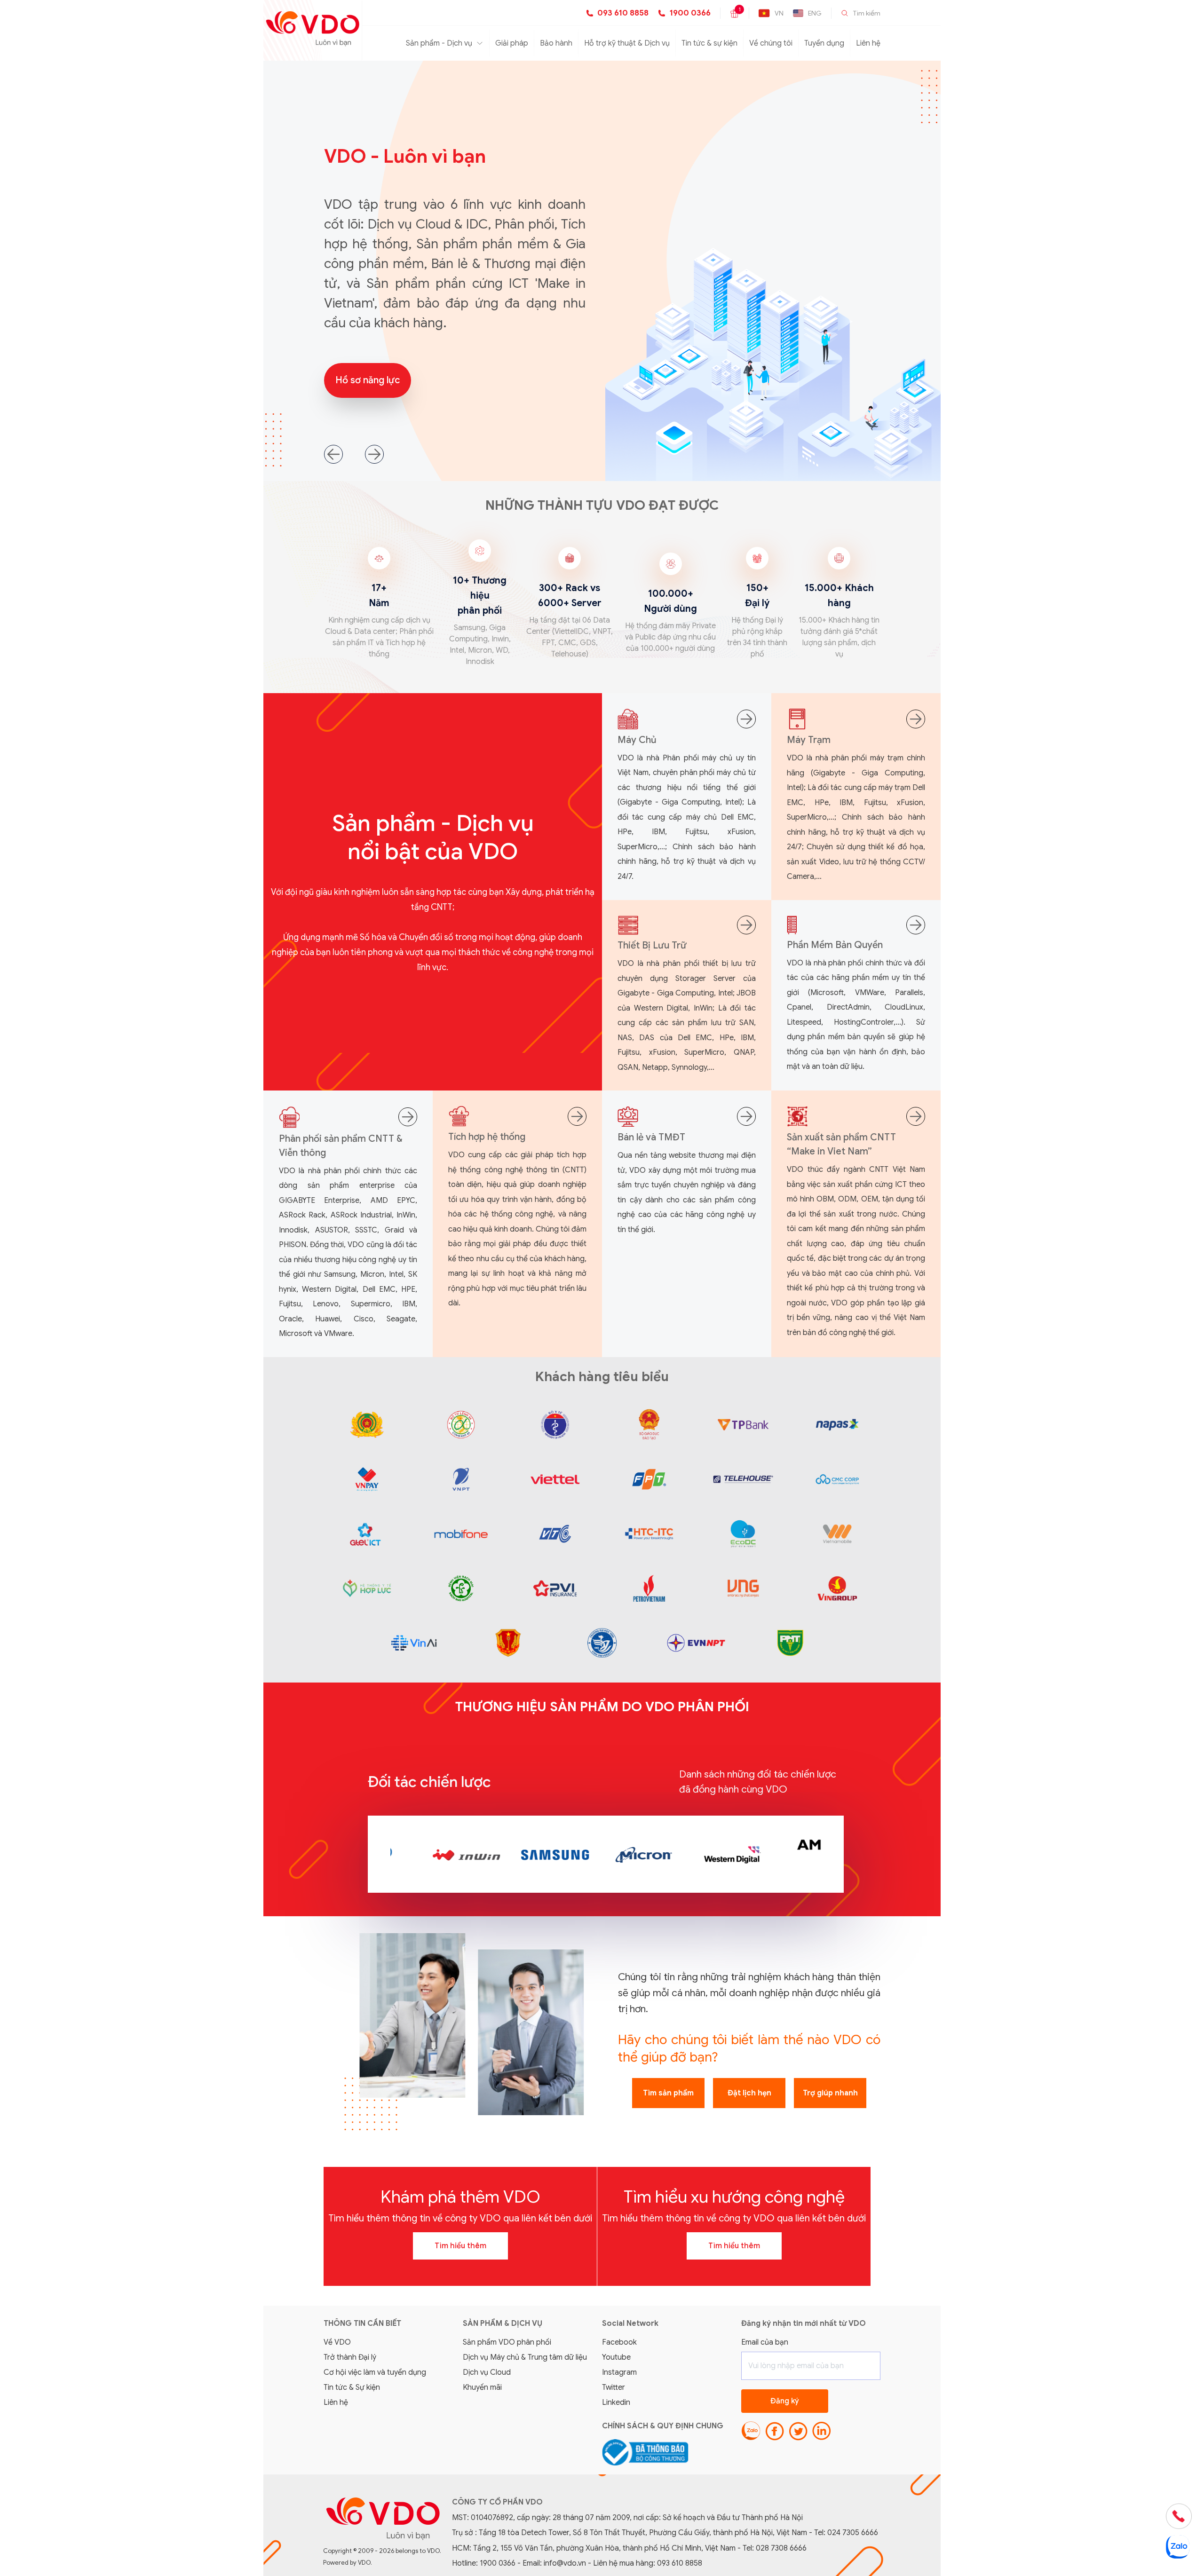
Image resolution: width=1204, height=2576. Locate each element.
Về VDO (337, 2342)
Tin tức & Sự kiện (352, 2387)
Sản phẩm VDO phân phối (507, 2342)
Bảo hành (556, 43)
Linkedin (616, 2402)
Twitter (614, 2387)
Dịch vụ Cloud (487, 2372)
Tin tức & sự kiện (709, 43)
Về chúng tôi (771, 43)
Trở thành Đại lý (350, 2357)
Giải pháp (512, 43)
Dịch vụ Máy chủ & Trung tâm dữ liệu (525, 2357)
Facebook (619, 2342)
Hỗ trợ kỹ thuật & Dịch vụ (627, 43)
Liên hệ (868, 43)
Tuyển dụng (824, 43)
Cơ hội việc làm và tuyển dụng (375, 2372)
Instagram (619, 2372)
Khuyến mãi (482, 2387)
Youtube (616, 2357)
